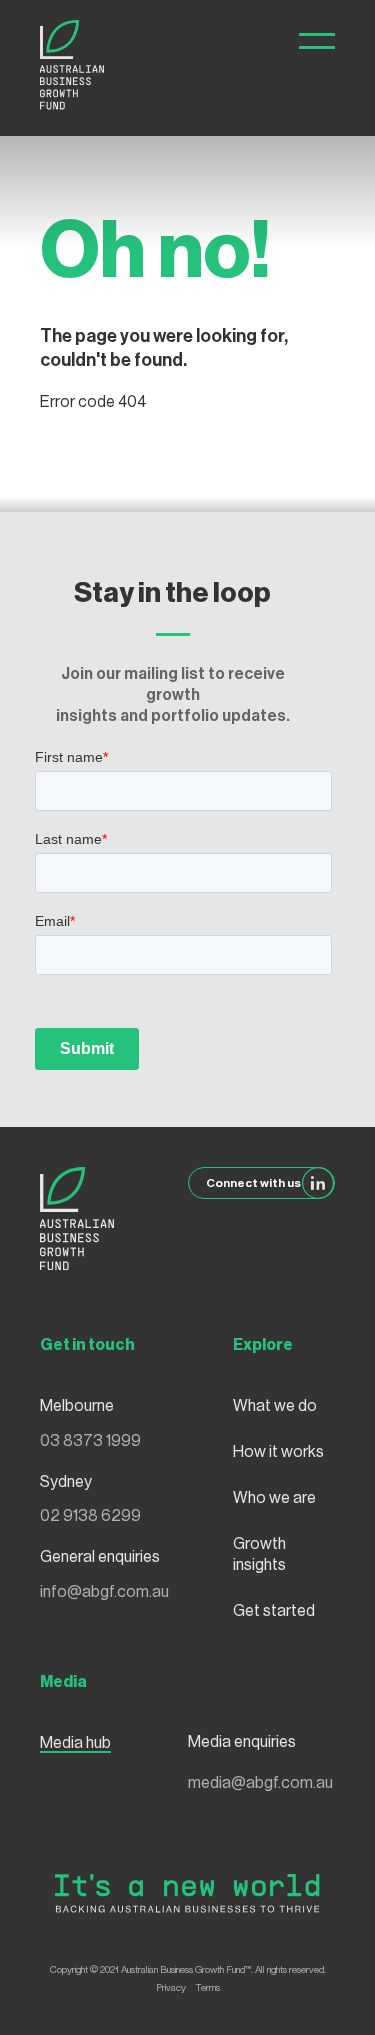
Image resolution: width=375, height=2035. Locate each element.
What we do (275, 1406)
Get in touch (87, 1345)
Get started (274, 1611)
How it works (278, 1452)
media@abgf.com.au (260, 1783)
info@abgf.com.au (104, 1592)
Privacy (171, 1988)
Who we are (274, 1498)
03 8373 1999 (90, 1441)
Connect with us (253, 1183)
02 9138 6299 (90, 1516)
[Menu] (317, 41)
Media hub (75, 1743)
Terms (208, 1988)
